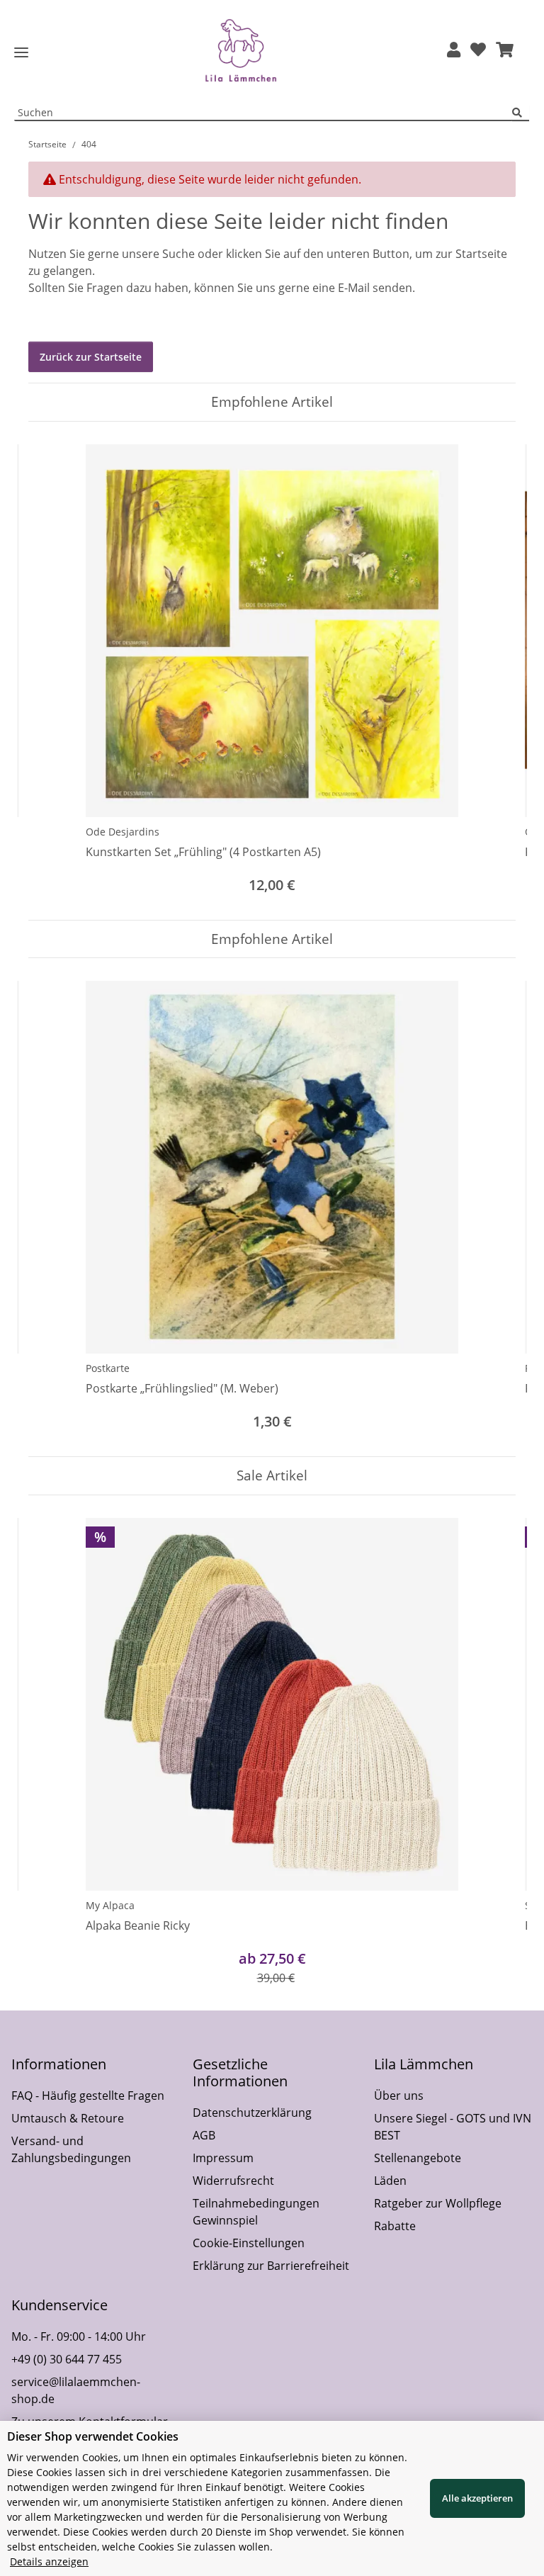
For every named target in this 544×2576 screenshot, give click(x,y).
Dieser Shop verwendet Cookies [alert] (93, 2436)
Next (493, 671)
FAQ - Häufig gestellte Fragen (88, 2096)
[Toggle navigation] (21, 53)
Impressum (223, 2158)
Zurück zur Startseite (91, 357)
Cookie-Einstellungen (249, 2243)
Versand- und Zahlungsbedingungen (71, 2149)
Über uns (399, 2096)
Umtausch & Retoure (68, 2118)
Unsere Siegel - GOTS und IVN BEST (453, 2127)
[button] (454, 51)
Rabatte (395, 2226)
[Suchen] (521, 113)
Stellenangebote (418, 2158)
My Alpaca (110, 1905)
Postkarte (108, 1368)
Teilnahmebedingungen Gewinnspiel (256, 2212)
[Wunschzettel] (478, 51)
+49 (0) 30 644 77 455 (67, 2359)
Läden (390, 2181)
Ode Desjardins (123, 832)
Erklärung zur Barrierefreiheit (271, 2266)
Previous (52, 671)
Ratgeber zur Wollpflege (438, 2203)
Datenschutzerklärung (252, 2113)
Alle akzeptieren (477, 2498)
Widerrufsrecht (233, 2181)
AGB (204, 2135)
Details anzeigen (49, 2561)
